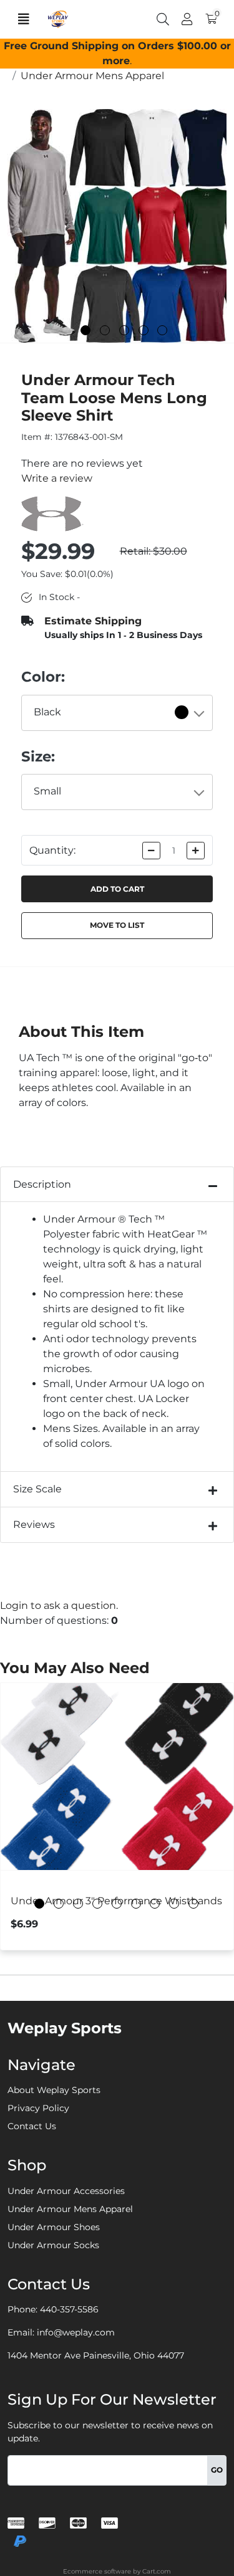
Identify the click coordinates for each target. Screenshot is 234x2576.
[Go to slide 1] (85, 330)
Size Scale (37, 1489)
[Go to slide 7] (155, 1904)
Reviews (34, 1524)
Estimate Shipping (93, 621)
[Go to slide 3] (124, 330)
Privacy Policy (38, 2108)
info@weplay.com (76, 2332)
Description (42, 1184)
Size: (38, 756)
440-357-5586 (69, 2309)
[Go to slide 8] (174, 1904)
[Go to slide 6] (136, 1904)
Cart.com (157, 2571)
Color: (43, 677)
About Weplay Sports (54, 2090)
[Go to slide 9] (193, 1904)
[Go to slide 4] (144, 330)
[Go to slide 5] (162, 330)
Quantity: (52, 850)
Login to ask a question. (59, 1605)
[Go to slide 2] (105, 330)
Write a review (57, 478)
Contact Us (32, 2126)
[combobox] (117, 713)
